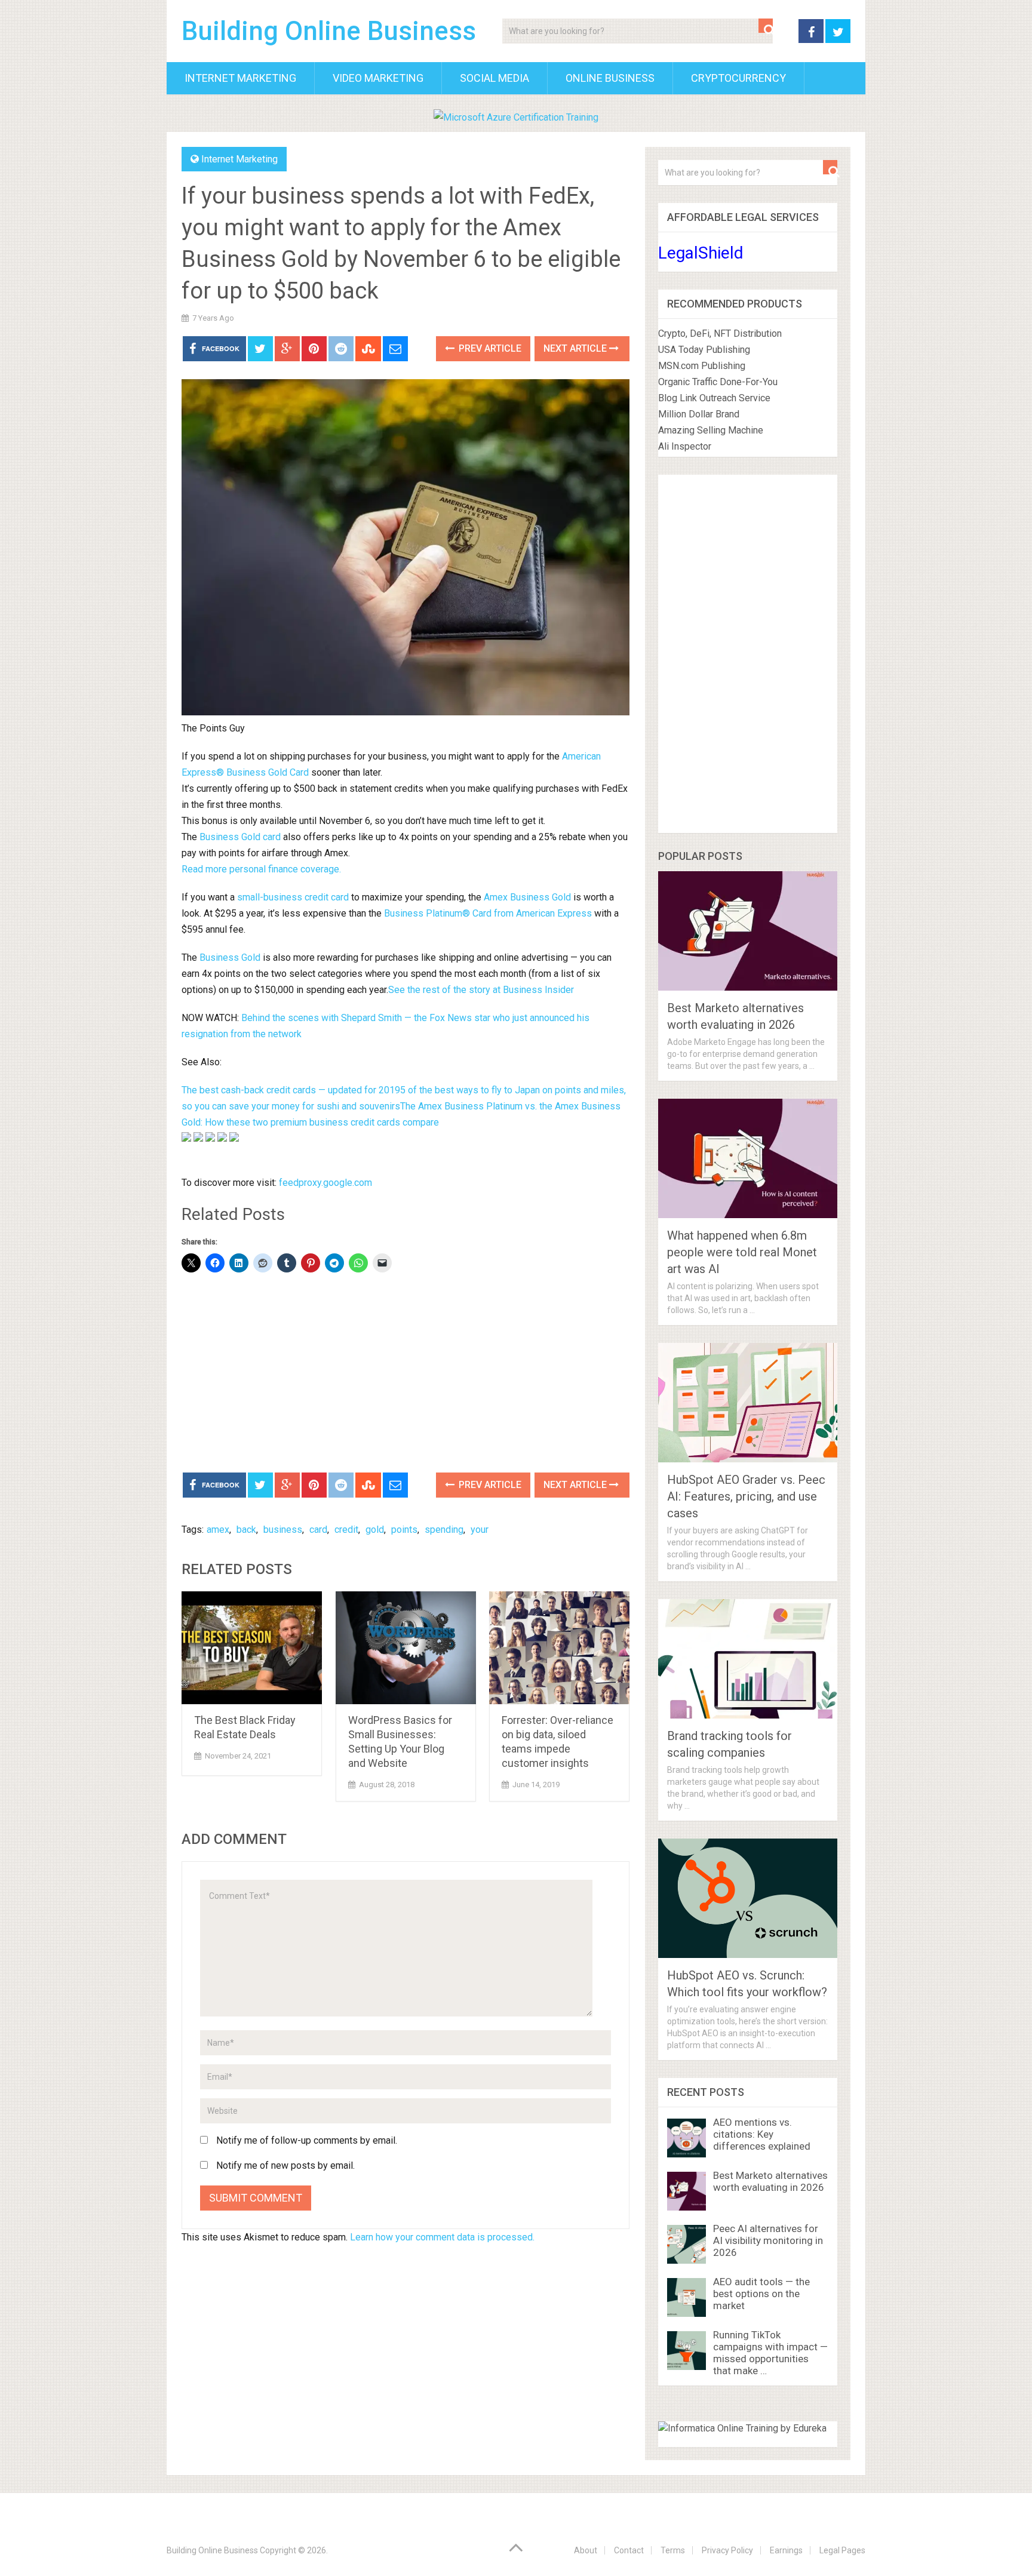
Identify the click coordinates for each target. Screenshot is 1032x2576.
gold (375, 1530)
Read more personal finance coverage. (261, 869)
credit (346, 1530)
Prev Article (489, 348)
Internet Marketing (240, 78)
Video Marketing (378, 78)
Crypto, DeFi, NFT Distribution (720, 333)
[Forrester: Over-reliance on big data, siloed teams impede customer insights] (559, 1648)
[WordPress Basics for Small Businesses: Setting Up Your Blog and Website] (406, 1648)
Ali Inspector (685, 446)
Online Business (610, 78)
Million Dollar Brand (699, 414)
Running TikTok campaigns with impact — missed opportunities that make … (770, 2353)
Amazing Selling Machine (711, 430)
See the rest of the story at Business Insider (481, 990)
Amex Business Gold (527, 897)
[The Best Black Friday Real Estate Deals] (252, 1648)
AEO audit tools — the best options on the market (761, 2294)
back (246, 1530)
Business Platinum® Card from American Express (488, 913)
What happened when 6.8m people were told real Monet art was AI (742, 1252)
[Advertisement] (406, 1374)
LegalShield (701, 253)
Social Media (494, 78)
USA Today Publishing (704, 350)
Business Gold (230, 957)
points (404, 1530)
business (283, 1530)
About (586, 2550)
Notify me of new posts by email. (285, 2165)
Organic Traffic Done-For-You (718, 382)
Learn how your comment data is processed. (442, 2237)
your (480, 1530)
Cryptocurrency (738, 78)
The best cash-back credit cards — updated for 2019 (291, 1090)
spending (444, 1530)
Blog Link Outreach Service (714, 398)
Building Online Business (329, 31)
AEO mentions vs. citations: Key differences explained (762, 2134)
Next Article (576, 348)
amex (218, 1530)
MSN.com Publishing (702, 366)
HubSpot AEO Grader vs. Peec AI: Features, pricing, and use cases (746, 1496)
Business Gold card (240, 837)
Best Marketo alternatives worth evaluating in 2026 (770, 2181)
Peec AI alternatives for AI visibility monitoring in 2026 (768, 2240)
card (318, 1530)
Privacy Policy (727, 2550)
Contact (629, 2550)
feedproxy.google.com (325, 1183)
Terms (673, 2550)
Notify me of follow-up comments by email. (307, 2140)
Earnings (786, 2550)
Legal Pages (842, 2550)
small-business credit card (293, 897)
